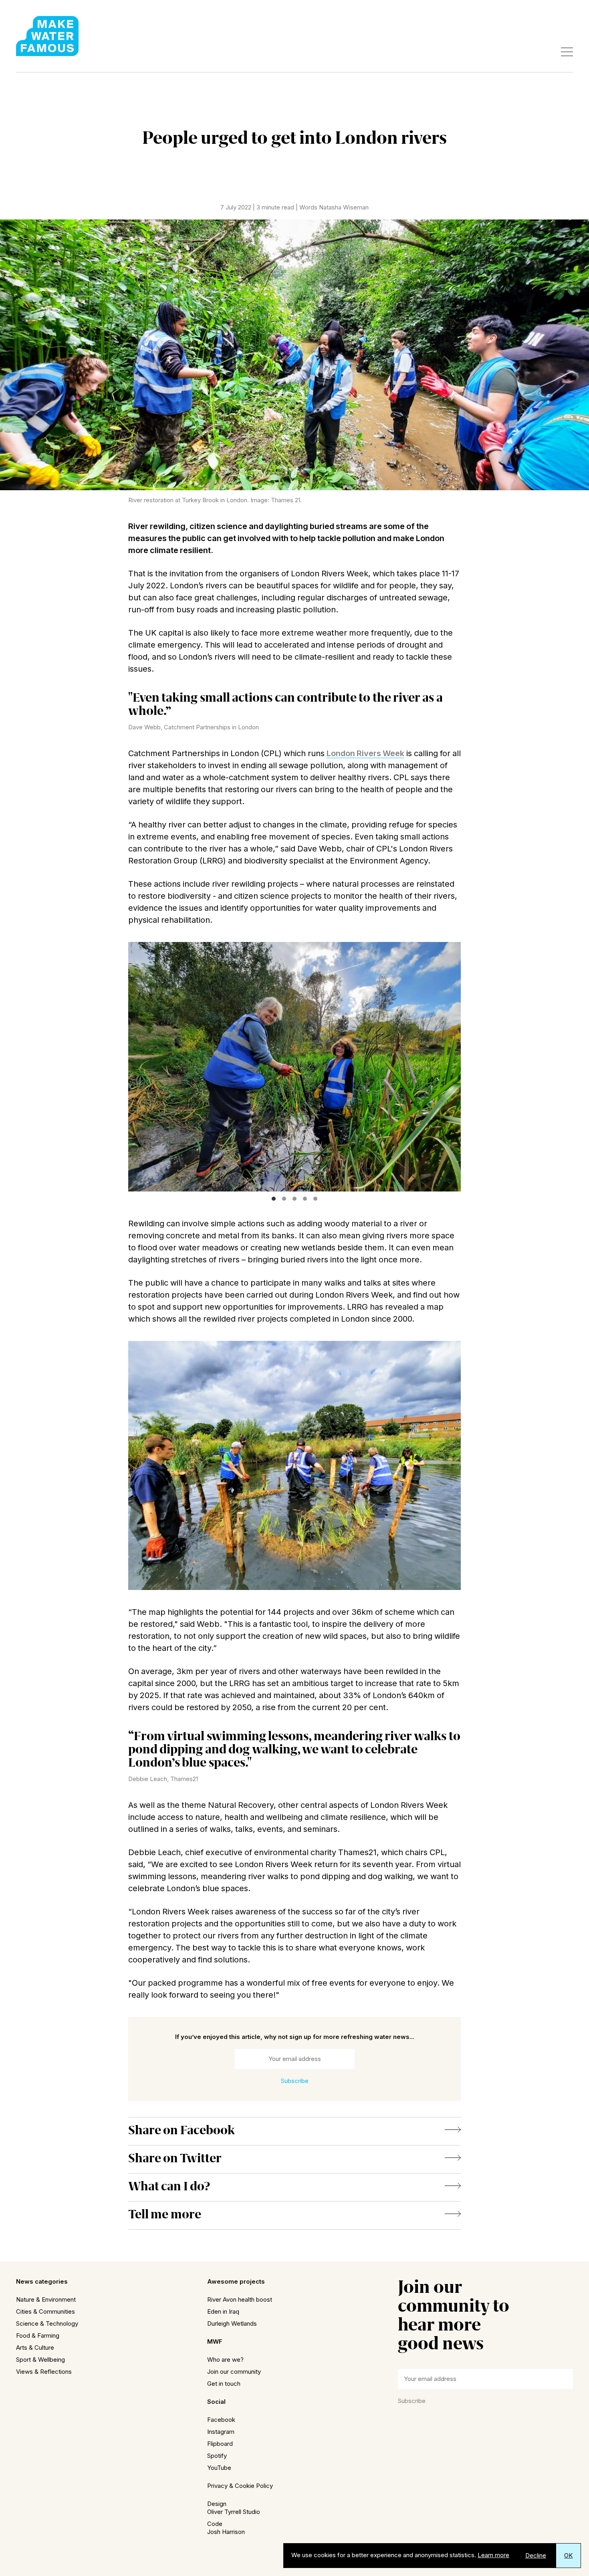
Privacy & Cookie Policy (240, 2486)
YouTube (219, 2468)
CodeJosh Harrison (226, 2528)
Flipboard (220, 2444)
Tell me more (165, 2214)
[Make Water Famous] (47, 36)
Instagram (221, 2432)
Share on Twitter (175, 2158)
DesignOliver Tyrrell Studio (234, 2508)
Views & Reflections (44, 2372)
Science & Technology (47, 2323)
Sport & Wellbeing (40, 2360)
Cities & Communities (45, 2311)
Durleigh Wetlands (232, 2323)
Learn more (493, 2555)
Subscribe (412, 2401)
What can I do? (169, 2186)
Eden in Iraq (223, 2311)
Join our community (234, 2372)
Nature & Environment (46, 2299)
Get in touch (224, 2384)
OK (568, 2555)
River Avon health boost (240, 2299)
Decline (536, 2555)
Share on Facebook (182, 2130)
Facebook (221, 2420)
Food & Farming (38, 2336)
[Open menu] (567, 52)
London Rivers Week (365, 753)
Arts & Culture (35, 2348)
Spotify (217, 2456)
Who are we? (225, 2360)
